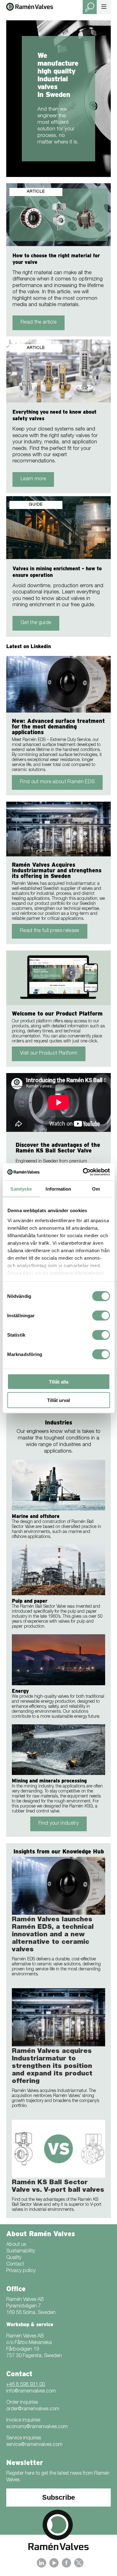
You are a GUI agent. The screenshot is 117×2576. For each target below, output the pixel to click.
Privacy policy (21, 2271)
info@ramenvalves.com (31, 2392)
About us (16, 2245)
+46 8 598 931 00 (26, 2385)
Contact (15, 2265)
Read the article (39, 323)
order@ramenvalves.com (33, 2409)
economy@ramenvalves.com (37, 2427)
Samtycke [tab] (21, 1189)
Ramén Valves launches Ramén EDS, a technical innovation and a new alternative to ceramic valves (53, 1935)
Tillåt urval (58, 1400)
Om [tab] (96, 1189)
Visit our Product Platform (49, 1054)
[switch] (101, 1316)
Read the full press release (50, 931)
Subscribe (58, 2497)
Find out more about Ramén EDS (57, 782)
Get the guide (36, 623)
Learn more (33, 479)
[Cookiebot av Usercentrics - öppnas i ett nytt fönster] (83, 1172)
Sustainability (21, 2251)
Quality (14, 2258)
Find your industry (58, 1824)
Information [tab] (58, 1189)
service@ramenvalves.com (34, 2445)
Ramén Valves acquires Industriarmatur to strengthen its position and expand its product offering (52, 2067)
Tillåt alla (59, 1382)
